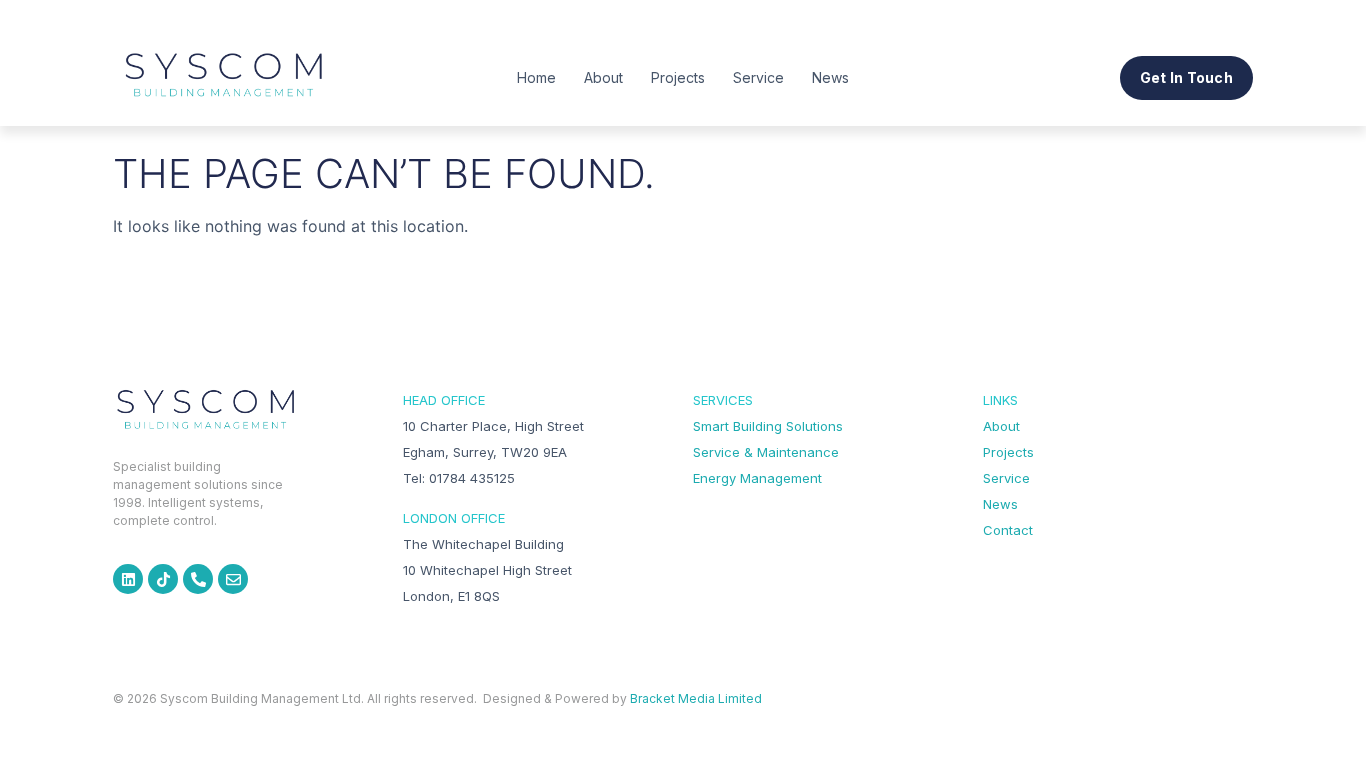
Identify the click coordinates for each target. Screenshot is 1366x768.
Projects (678, 77)
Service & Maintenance (766, 452)
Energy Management (757, 478)
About (603, 77)
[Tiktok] (163, 579)
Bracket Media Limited (696, 698)
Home (536, 77)
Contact (1008, 530)
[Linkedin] (128, 579)
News (830, 77)
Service (758, 77)
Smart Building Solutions (768, 426)
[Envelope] (233, 579)
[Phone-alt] (198, 579)
